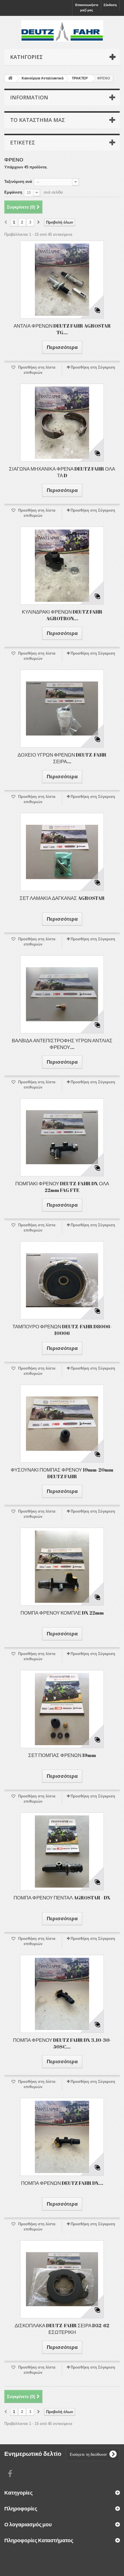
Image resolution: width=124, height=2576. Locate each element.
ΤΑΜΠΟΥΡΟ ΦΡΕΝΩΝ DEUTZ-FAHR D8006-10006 (62, 1330)
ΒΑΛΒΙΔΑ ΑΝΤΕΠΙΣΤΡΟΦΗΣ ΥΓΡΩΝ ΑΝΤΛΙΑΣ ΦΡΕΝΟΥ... (62, 1044)
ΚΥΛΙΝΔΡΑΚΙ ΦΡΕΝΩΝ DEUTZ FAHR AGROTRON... (62, 615)
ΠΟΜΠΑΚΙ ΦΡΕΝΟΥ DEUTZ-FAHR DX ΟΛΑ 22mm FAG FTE (62, 1187)
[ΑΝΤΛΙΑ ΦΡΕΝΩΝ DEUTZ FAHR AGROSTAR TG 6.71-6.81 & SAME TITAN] (62, 280)
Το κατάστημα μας (37, 120)
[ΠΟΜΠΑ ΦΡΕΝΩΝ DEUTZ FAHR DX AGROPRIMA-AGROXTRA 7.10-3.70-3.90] (62, 2137)
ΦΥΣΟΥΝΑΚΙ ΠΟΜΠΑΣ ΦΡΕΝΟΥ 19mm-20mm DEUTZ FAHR (62, 1473)
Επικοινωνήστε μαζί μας (87, 8)
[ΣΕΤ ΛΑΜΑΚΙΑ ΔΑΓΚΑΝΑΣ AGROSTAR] (62, 852)
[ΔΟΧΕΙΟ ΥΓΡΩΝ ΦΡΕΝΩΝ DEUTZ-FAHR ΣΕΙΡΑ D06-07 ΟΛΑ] (62, 709)
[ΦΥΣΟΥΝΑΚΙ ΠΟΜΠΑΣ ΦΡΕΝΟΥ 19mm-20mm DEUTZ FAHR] (62, 1424)
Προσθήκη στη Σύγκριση (93, 367)
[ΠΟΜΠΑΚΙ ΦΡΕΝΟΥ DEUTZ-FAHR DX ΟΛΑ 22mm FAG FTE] (62, 1137)
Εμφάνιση (13, 192)
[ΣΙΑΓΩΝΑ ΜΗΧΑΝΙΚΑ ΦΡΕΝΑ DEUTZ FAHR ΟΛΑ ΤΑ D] (62, 423)
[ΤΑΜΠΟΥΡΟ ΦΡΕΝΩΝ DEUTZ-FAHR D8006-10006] (62, 1280)
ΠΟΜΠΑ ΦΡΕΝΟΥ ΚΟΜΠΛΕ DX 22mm (62, 1613)
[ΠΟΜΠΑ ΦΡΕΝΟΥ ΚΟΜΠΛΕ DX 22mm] (62, 1567)
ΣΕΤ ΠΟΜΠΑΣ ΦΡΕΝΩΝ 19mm (62, 1755)
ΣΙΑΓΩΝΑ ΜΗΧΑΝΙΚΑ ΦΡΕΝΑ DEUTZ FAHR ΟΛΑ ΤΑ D (62, 472)
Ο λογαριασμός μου (28, 2524)
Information (29, 97)
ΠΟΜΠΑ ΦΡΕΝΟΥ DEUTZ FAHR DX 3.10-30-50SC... (62, 2043)
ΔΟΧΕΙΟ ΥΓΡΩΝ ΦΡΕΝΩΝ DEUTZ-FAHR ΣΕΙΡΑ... (62, 758)
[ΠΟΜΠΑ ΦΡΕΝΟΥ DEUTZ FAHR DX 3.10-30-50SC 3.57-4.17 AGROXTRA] (62, 1994)
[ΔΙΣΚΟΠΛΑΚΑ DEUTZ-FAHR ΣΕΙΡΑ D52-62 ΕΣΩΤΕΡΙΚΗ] (62, 2279)
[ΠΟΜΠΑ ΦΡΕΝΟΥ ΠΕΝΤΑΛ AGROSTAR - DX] (62, 1851)
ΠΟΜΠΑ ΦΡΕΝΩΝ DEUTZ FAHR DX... (62, 2183)
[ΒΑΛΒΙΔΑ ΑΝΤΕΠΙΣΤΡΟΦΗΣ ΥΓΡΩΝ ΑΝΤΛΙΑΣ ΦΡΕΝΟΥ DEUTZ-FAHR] (62, 994)
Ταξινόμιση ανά (18, 182)
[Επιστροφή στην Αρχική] (10, 78)
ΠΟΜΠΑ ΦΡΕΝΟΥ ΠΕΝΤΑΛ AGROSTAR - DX (62, 1898)
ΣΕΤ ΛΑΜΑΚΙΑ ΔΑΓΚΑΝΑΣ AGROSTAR (62, 898)
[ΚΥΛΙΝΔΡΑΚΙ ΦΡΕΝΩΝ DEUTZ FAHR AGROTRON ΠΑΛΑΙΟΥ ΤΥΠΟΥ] (62, 566)
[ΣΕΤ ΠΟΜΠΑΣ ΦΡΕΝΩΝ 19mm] (62, 1709)
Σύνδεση (110, 5)
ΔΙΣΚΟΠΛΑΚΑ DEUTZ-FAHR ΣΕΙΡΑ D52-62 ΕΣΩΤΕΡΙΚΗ (62, 2329)
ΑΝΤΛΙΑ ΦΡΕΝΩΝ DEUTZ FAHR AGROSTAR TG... (62, 329)
